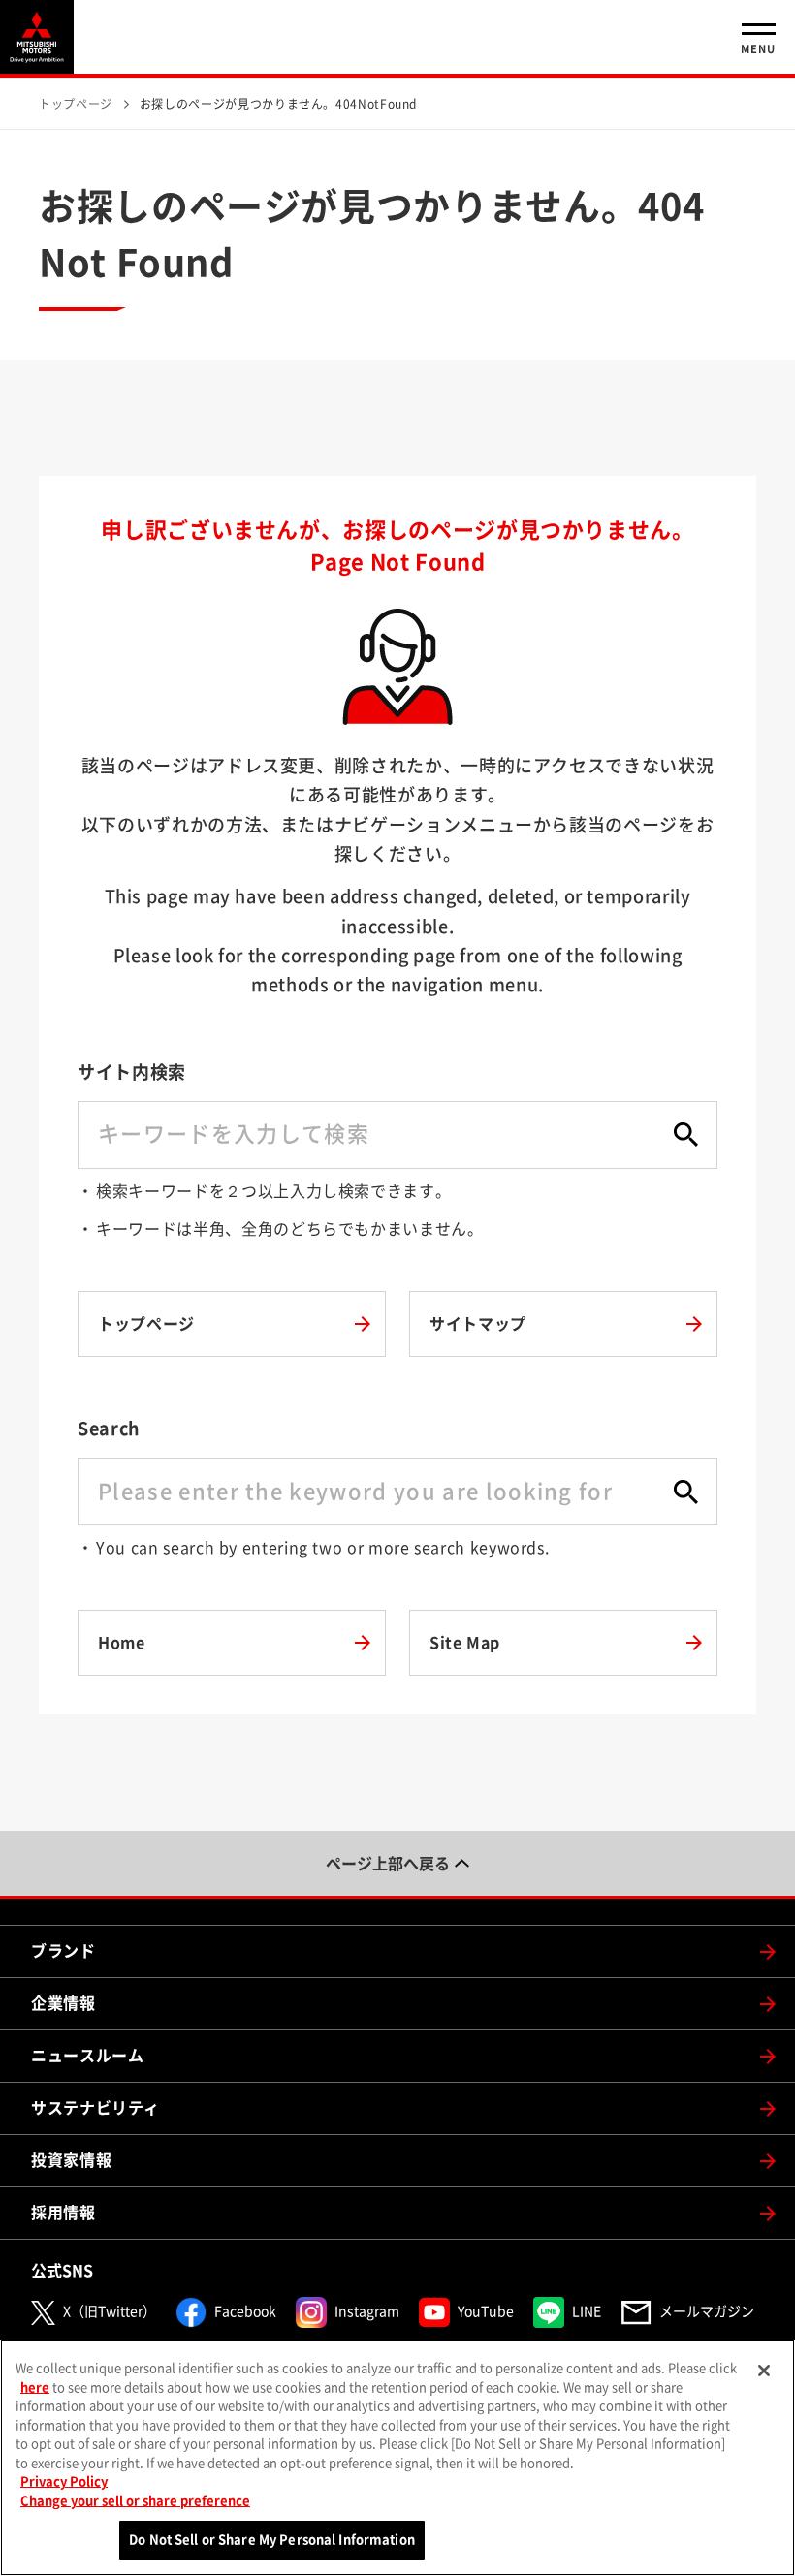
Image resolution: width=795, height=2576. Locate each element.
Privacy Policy (64, 2482)
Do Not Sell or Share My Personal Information (272, 2540)
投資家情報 (71, 2160)
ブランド (64, 1951)
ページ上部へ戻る (388, 1864)
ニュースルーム (87, 2056)
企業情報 (64, 2003)
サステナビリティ (95, 2108)
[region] (397, 2458)
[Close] (764, 2371)
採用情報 (64, 2213)
